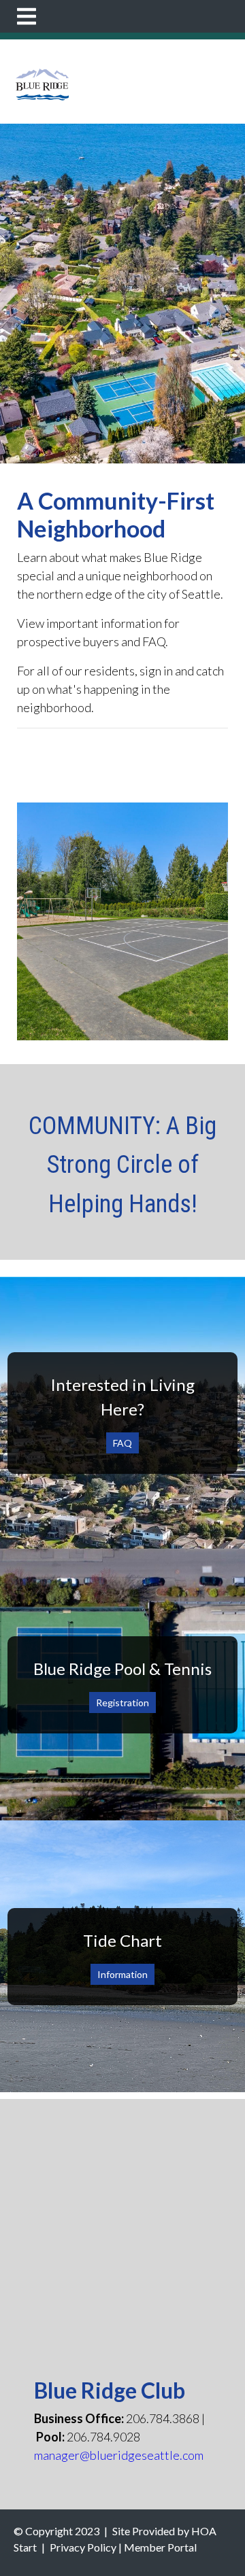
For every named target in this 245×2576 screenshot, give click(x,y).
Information (122, 1974)
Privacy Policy (83, 2547)
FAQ (122, 1443)
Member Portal (160, 2547)
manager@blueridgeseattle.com (119, 2455)
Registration (122, 1702)
